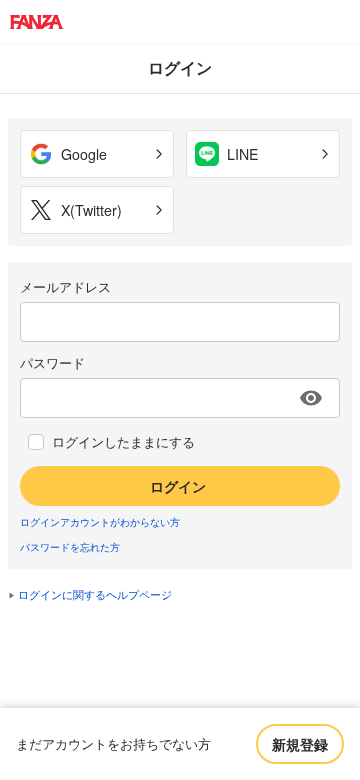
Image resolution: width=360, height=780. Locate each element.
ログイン (178, 486)
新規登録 (300, 744)
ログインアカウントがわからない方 (100, 522)
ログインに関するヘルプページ (95, 594)
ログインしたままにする (123, 442)
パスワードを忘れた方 (70, 547)
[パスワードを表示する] (311, 398)
